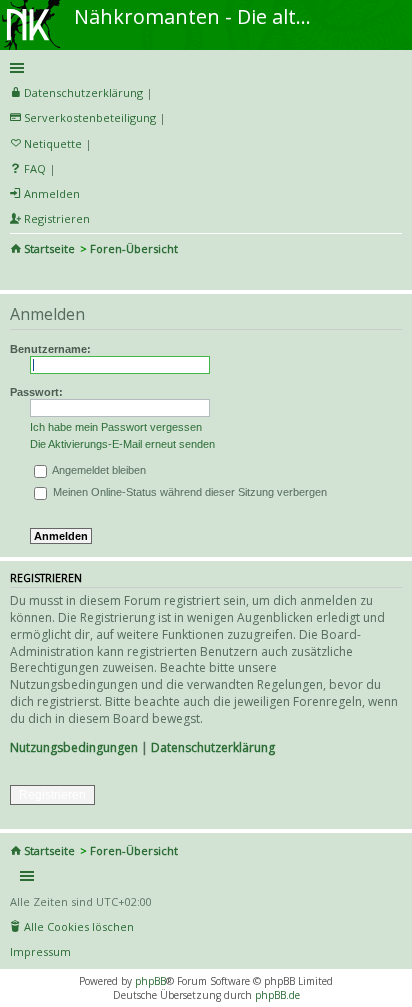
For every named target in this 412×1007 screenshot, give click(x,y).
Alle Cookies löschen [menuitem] (79, 926)
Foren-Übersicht (134, 248)
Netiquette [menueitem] (53, 143)
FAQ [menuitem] (35, 168)
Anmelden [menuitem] (52, 193)
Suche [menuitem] (18, 276)
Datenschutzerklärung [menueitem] (83, 92)
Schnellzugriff (202, 68)
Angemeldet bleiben (98, 470)
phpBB (150, 981)
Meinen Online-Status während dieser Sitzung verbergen (188, 492)
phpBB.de (277, 995)
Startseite (49, 248)
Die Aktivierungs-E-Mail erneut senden (122, 444)
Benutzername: (50, 349)
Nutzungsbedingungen (74, 747)
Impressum (40, 951)
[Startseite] (33, 7)
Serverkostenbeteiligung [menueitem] (90, 117)
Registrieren (52, 795)
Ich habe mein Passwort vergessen (116, 427)
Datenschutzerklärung (213, 747)
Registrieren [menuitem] (57, 218)
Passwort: (36, 392)
